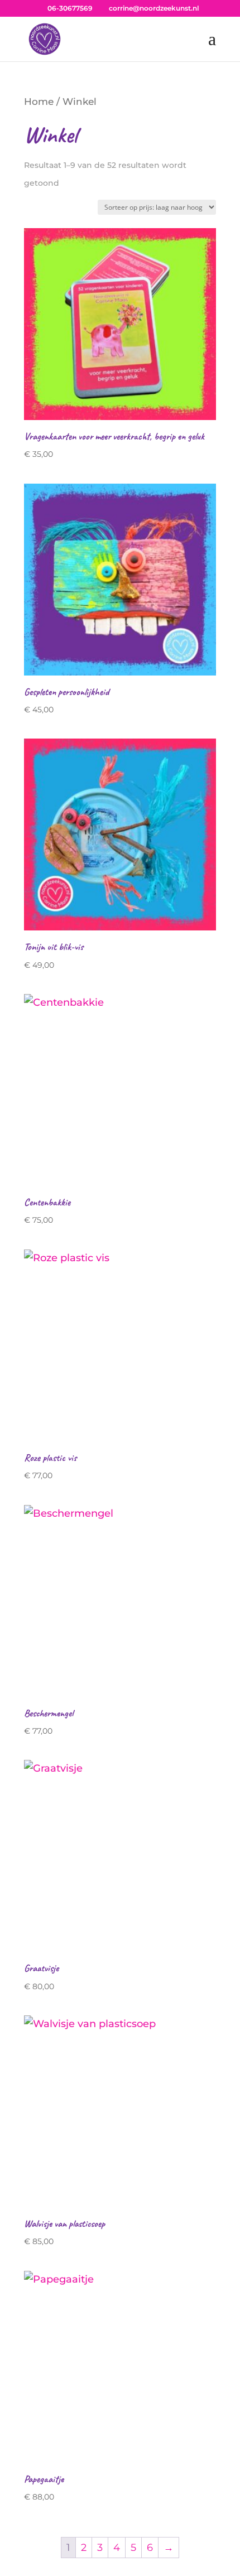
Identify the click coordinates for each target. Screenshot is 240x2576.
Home (39, 102)
